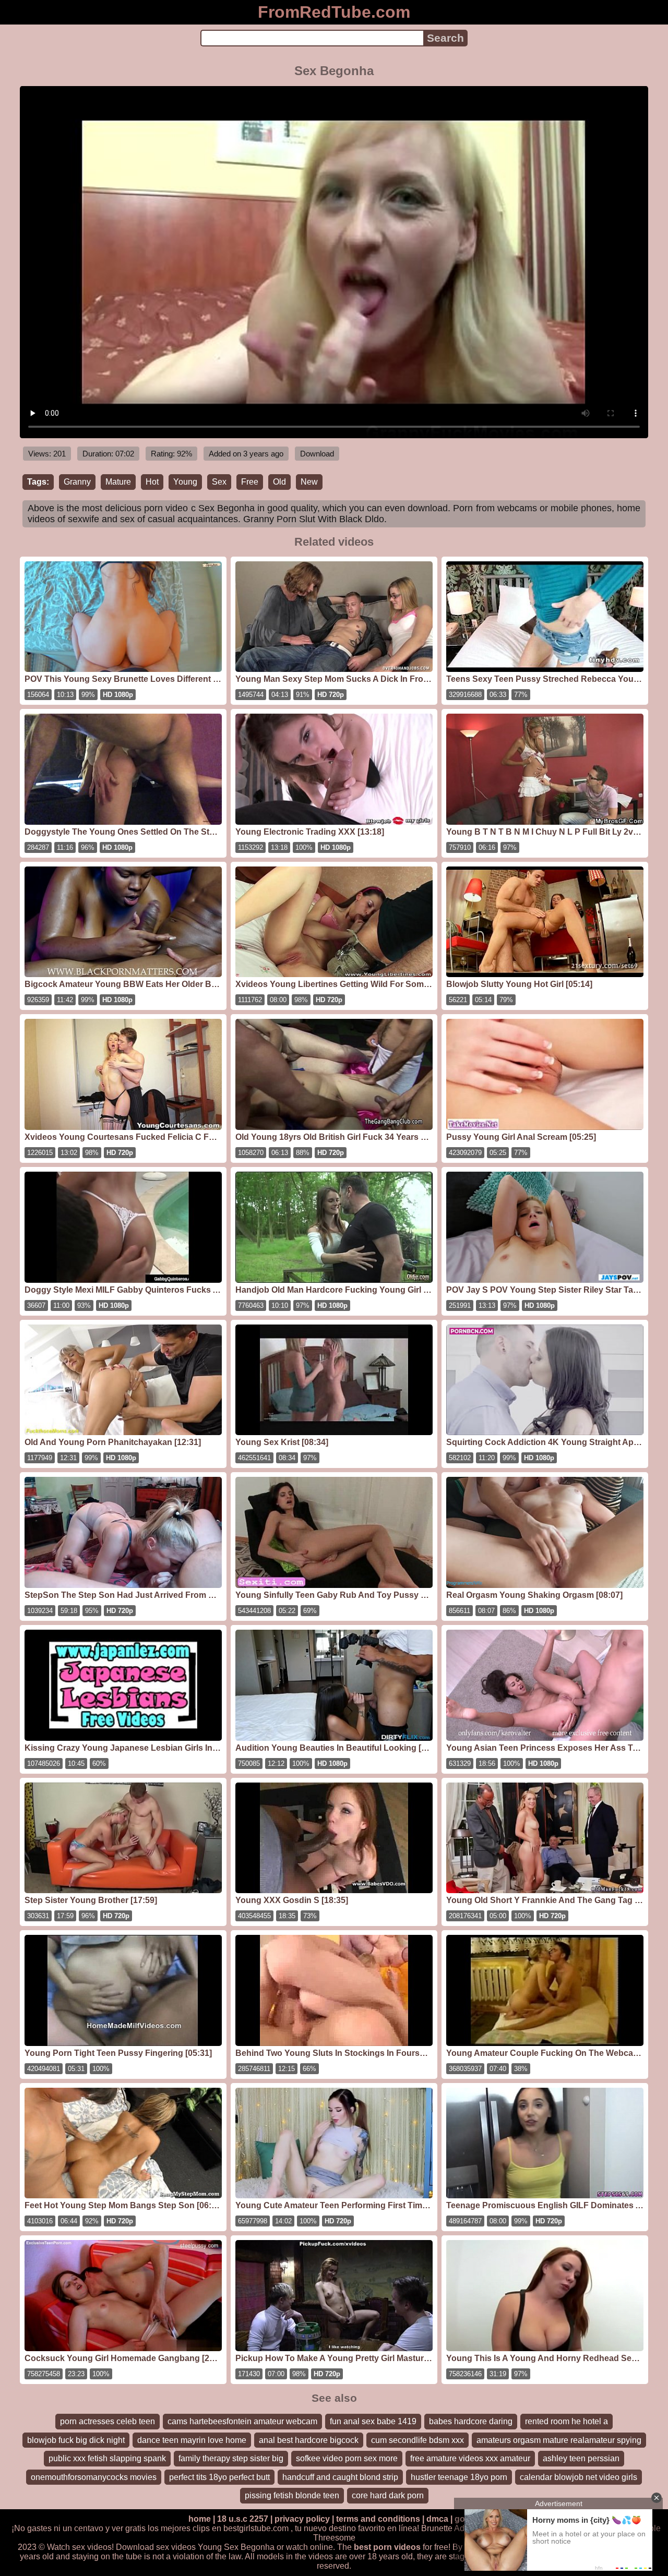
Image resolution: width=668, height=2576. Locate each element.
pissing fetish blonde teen (292, 2495)
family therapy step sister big (231, 2458)
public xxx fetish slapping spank (107, 2458)
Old (279, 482)
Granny (77, 482)
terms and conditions (378, 2519)
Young (185, 482)
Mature (118, 482)
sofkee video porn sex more (347, 2458)
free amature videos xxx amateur (470, 2458)
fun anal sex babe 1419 (373, 2421)
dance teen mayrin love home (192, 2440)
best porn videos (387, 2547)
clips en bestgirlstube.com (241, 2528)
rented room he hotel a (566, 2421)
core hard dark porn (388, 2495)
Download (317, 454)
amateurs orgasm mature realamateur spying (559, 2440)
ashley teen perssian (581, 2458)
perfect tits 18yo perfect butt (219, 2477)
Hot (152, 482)
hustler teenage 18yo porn (459, 2477)
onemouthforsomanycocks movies (94, 2477)
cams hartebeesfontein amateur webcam (242, 2421)
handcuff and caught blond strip (340, 2477)
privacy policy (302, 2519)
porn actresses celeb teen (108, 2421)
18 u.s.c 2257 (243, 2519)
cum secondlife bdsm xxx (417, 2440)
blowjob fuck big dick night (76, 2440)
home (200, 2519)
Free (250, 482)
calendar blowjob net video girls (578, 2477)
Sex (219, 482)
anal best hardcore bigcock (309, 2440)
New (309, 482)
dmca (437, 2519)
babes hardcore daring (471, 2421)
